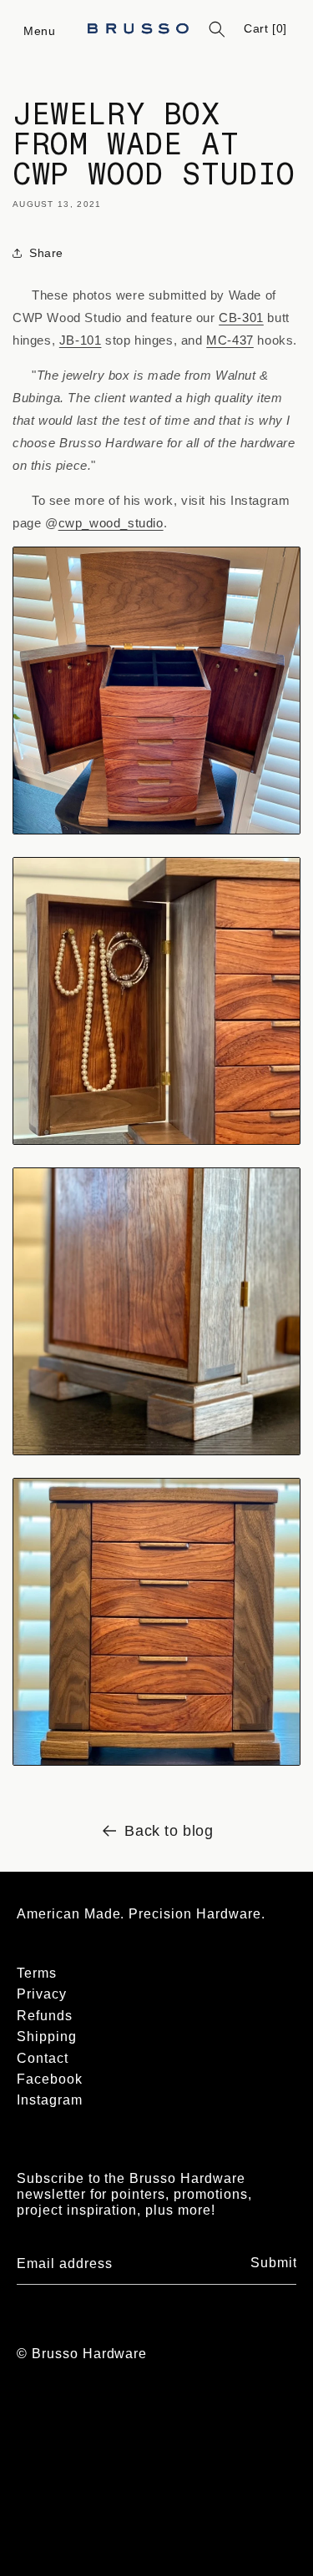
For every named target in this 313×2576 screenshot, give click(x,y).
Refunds (45, 2016)
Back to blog (169, 1831)
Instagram (50, 2100)
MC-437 (230, 340)
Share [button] (46, 253)
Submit (274, 2263)
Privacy (42, 1994)
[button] (40, 29)
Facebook (50, 2079)
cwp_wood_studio (111, 523)
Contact (43, 2058)
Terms (37, 1973)
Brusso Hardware (89, 2354)
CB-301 (241, 318)
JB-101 (81, 340)
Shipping (47, 2037)
